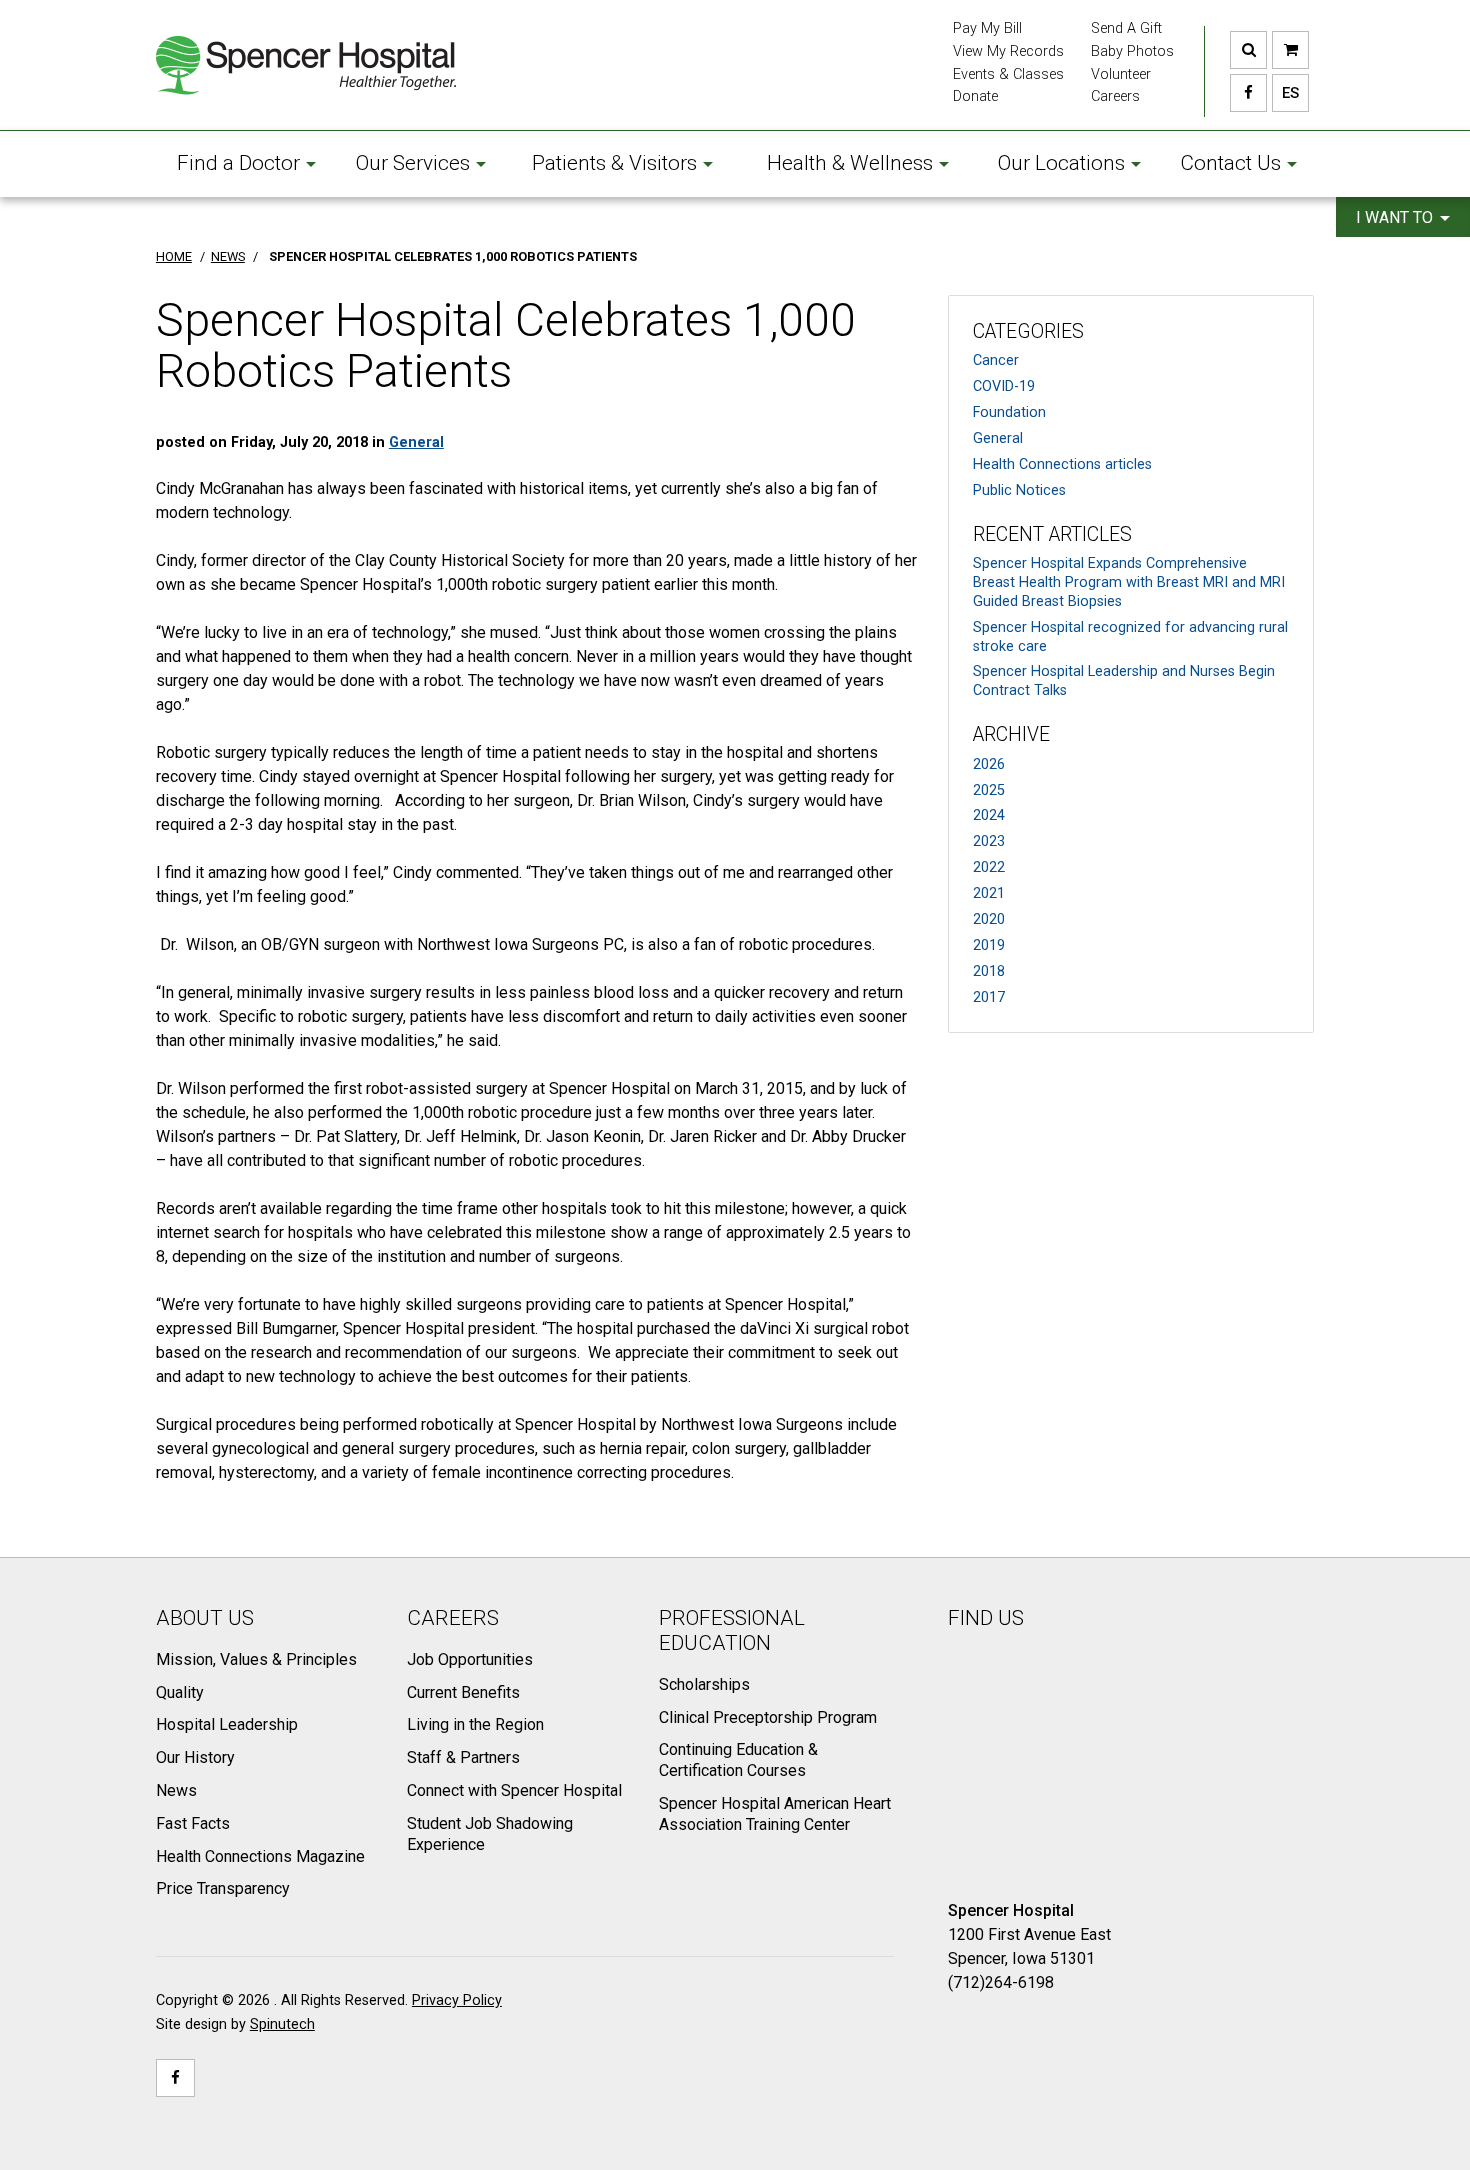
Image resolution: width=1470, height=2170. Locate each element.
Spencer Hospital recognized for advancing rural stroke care (1130, 637)
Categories (1028, 331)
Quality (180, 1692)
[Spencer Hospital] (306, 65)
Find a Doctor (238, 163)
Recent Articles (1052, 534)
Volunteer (1121, 74)
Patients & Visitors (614, 163)
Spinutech (282, 2024)
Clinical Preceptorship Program (768, 1717)
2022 (989, 867)
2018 (989, 971)
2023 (989, 841)
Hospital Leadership (227, 1724)
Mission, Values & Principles (256, 1659)
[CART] (1290, 50)
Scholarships (704, 1684)
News (176, 1790)
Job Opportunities (470, 1659)
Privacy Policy (457, 2000)
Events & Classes (1008, 74)
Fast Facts (193, 1823)
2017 (989, 997)
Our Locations (1061, 163)
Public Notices (1019, 490)
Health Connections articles (1062, 464)
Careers (1115, 96)
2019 (989, 945)
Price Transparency (223, 1888)
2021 (989, 893)
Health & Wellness (850, 163)
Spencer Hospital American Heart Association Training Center (775, 1814)
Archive (1011, 734)
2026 (989, 764)
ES (1285, 93)
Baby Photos (1132, 51)
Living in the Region (475, 1724)
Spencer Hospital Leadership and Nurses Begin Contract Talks (1124, 681)
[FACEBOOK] (1248, 93)
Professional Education (732, 1630)
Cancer (996, 360)
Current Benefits (463, 1692)
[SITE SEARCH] (1248, 50)
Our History (195, 1757)
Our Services (413, 163)
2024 (989, 815)
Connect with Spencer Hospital (514, 1790)
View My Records (1008, 51)
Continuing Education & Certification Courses (738, 1760)
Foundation (1009, 412)
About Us (205, 1618)
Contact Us (1230, 163)
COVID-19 (1004, 386)
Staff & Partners (463, 1757)
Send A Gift (1126, 28)
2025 (989, 790)
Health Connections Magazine (260, 1856)
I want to (1396, 217)
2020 (989, 919)
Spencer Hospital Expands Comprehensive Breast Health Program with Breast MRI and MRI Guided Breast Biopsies (1129, 582)
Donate (975, 96)
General (998, 438)
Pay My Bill (987, 28)
